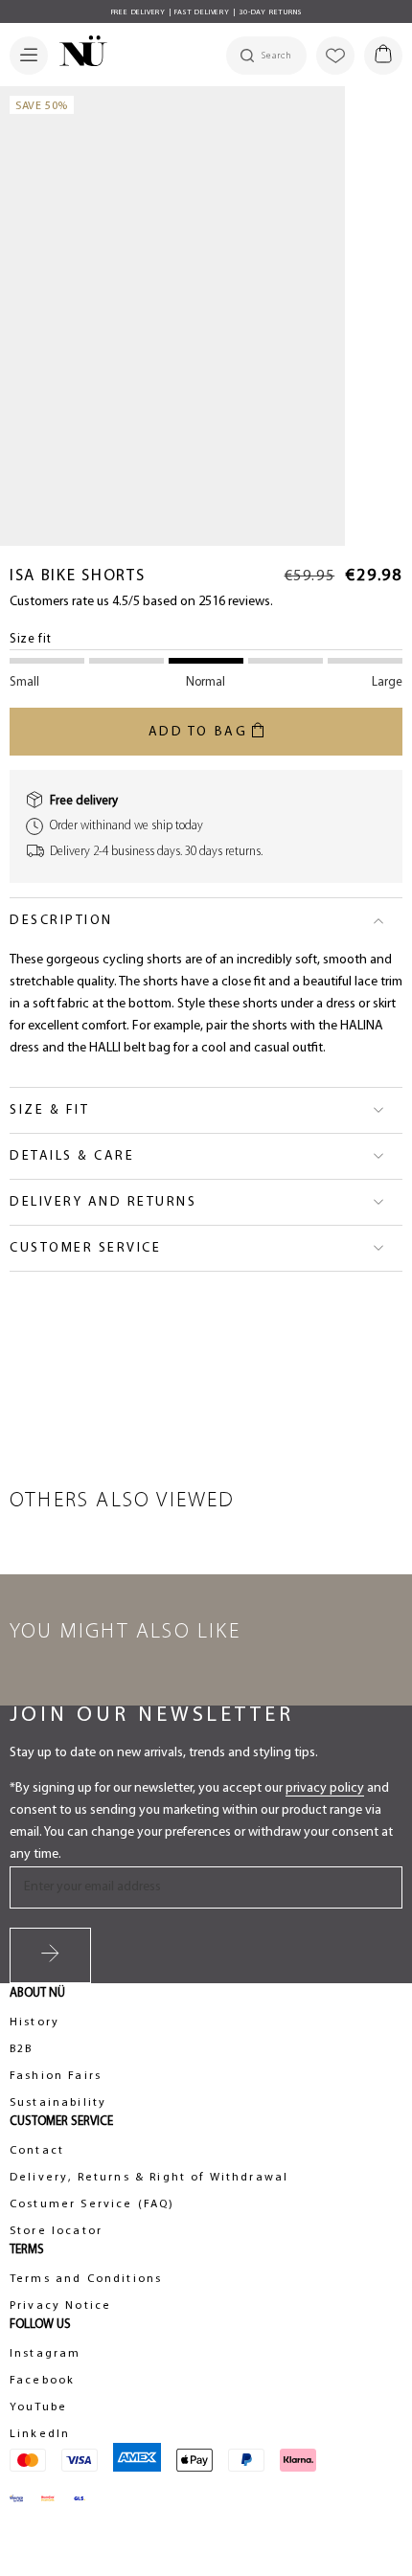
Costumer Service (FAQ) (92, 2204)
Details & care (72, 1156)
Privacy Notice (60, 2306)
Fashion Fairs (56, 2076)
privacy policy (325, 1788)
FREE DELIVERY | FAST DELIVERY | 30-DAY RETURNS (206, 12)
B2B (21, 2049)
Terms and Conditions (86, 2279)
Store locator (56, 2231)
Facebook (42, 2381)
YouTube (38, 2407)
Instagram (45, 2354)
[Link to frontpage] (78, 54)
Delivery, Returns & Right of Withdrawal (149, 2178)
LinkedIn (40, 2434)
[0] (383, 56)
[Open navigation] (29, 56)
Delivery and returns (103, 1202)
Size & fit (49, 1110)
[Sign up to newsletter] (50, 1955)
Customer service (85, 1248)
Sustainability (58, 2103)
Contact (37, 2151)
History (34, 2022)
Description (61, 921)
